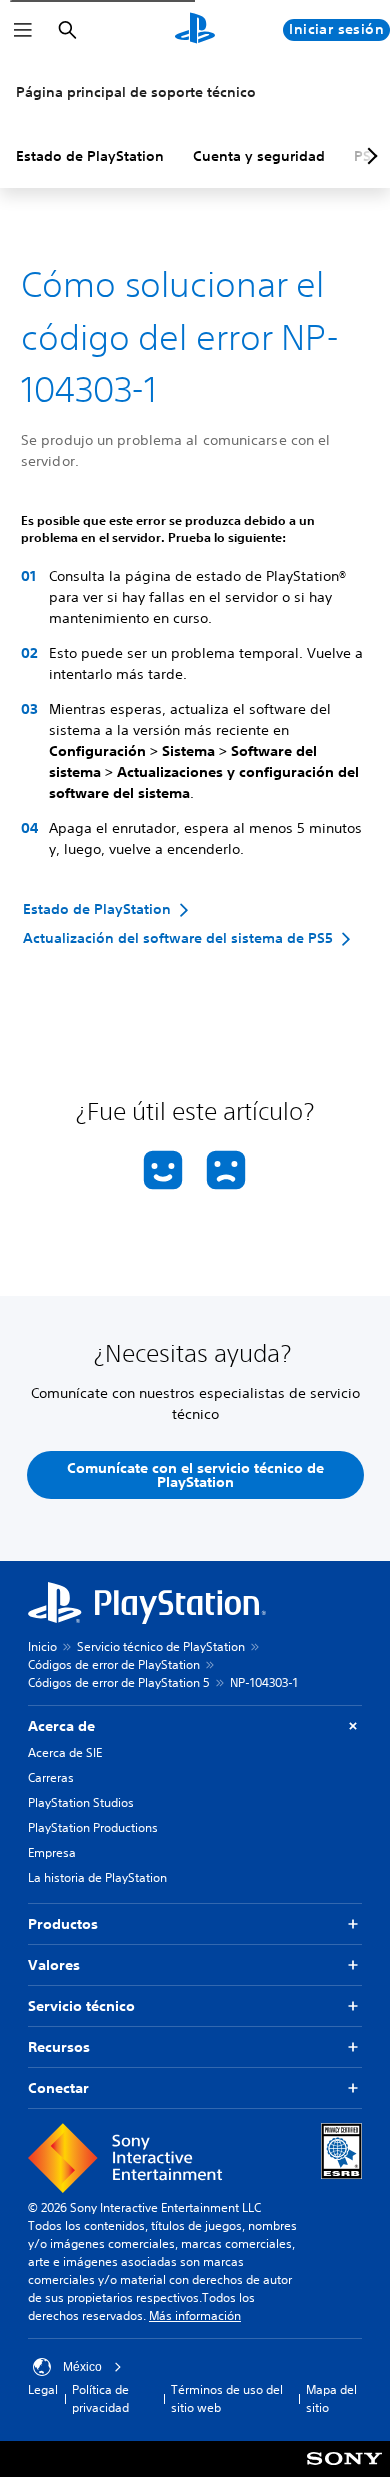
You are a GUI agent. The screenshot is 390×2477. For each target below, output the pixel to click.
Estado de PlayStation (90, 156)
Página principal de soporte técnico (136, 92)
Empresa (52, 1852)
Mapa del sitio (331, 2398)
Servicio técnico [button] (81, 2006)
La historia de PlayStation (97, 1877)
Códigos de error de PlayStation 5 (119, 1682)
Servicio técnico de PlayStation (161, 1646)
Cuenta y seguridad (259, 156)
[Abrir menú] (23, 30)
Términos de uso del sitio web (227, 2398)
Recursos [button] (59, 2047)
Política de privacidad (100, 2398)
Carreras (51, 1777)
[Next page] (369, 156)
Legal (43, 2389)
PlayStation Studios (81, 1802)
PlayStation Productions (93, 1827)
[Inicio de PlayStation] (195, 30)
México (82, 2367)
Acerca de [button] (61, 1726)
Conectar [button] (58, 2088)
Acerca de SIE (65, 1752)
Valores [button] (54, 1965)
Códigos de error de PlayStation (114, 1664)
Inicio (42, 1646)
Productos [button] (63, 1924)
